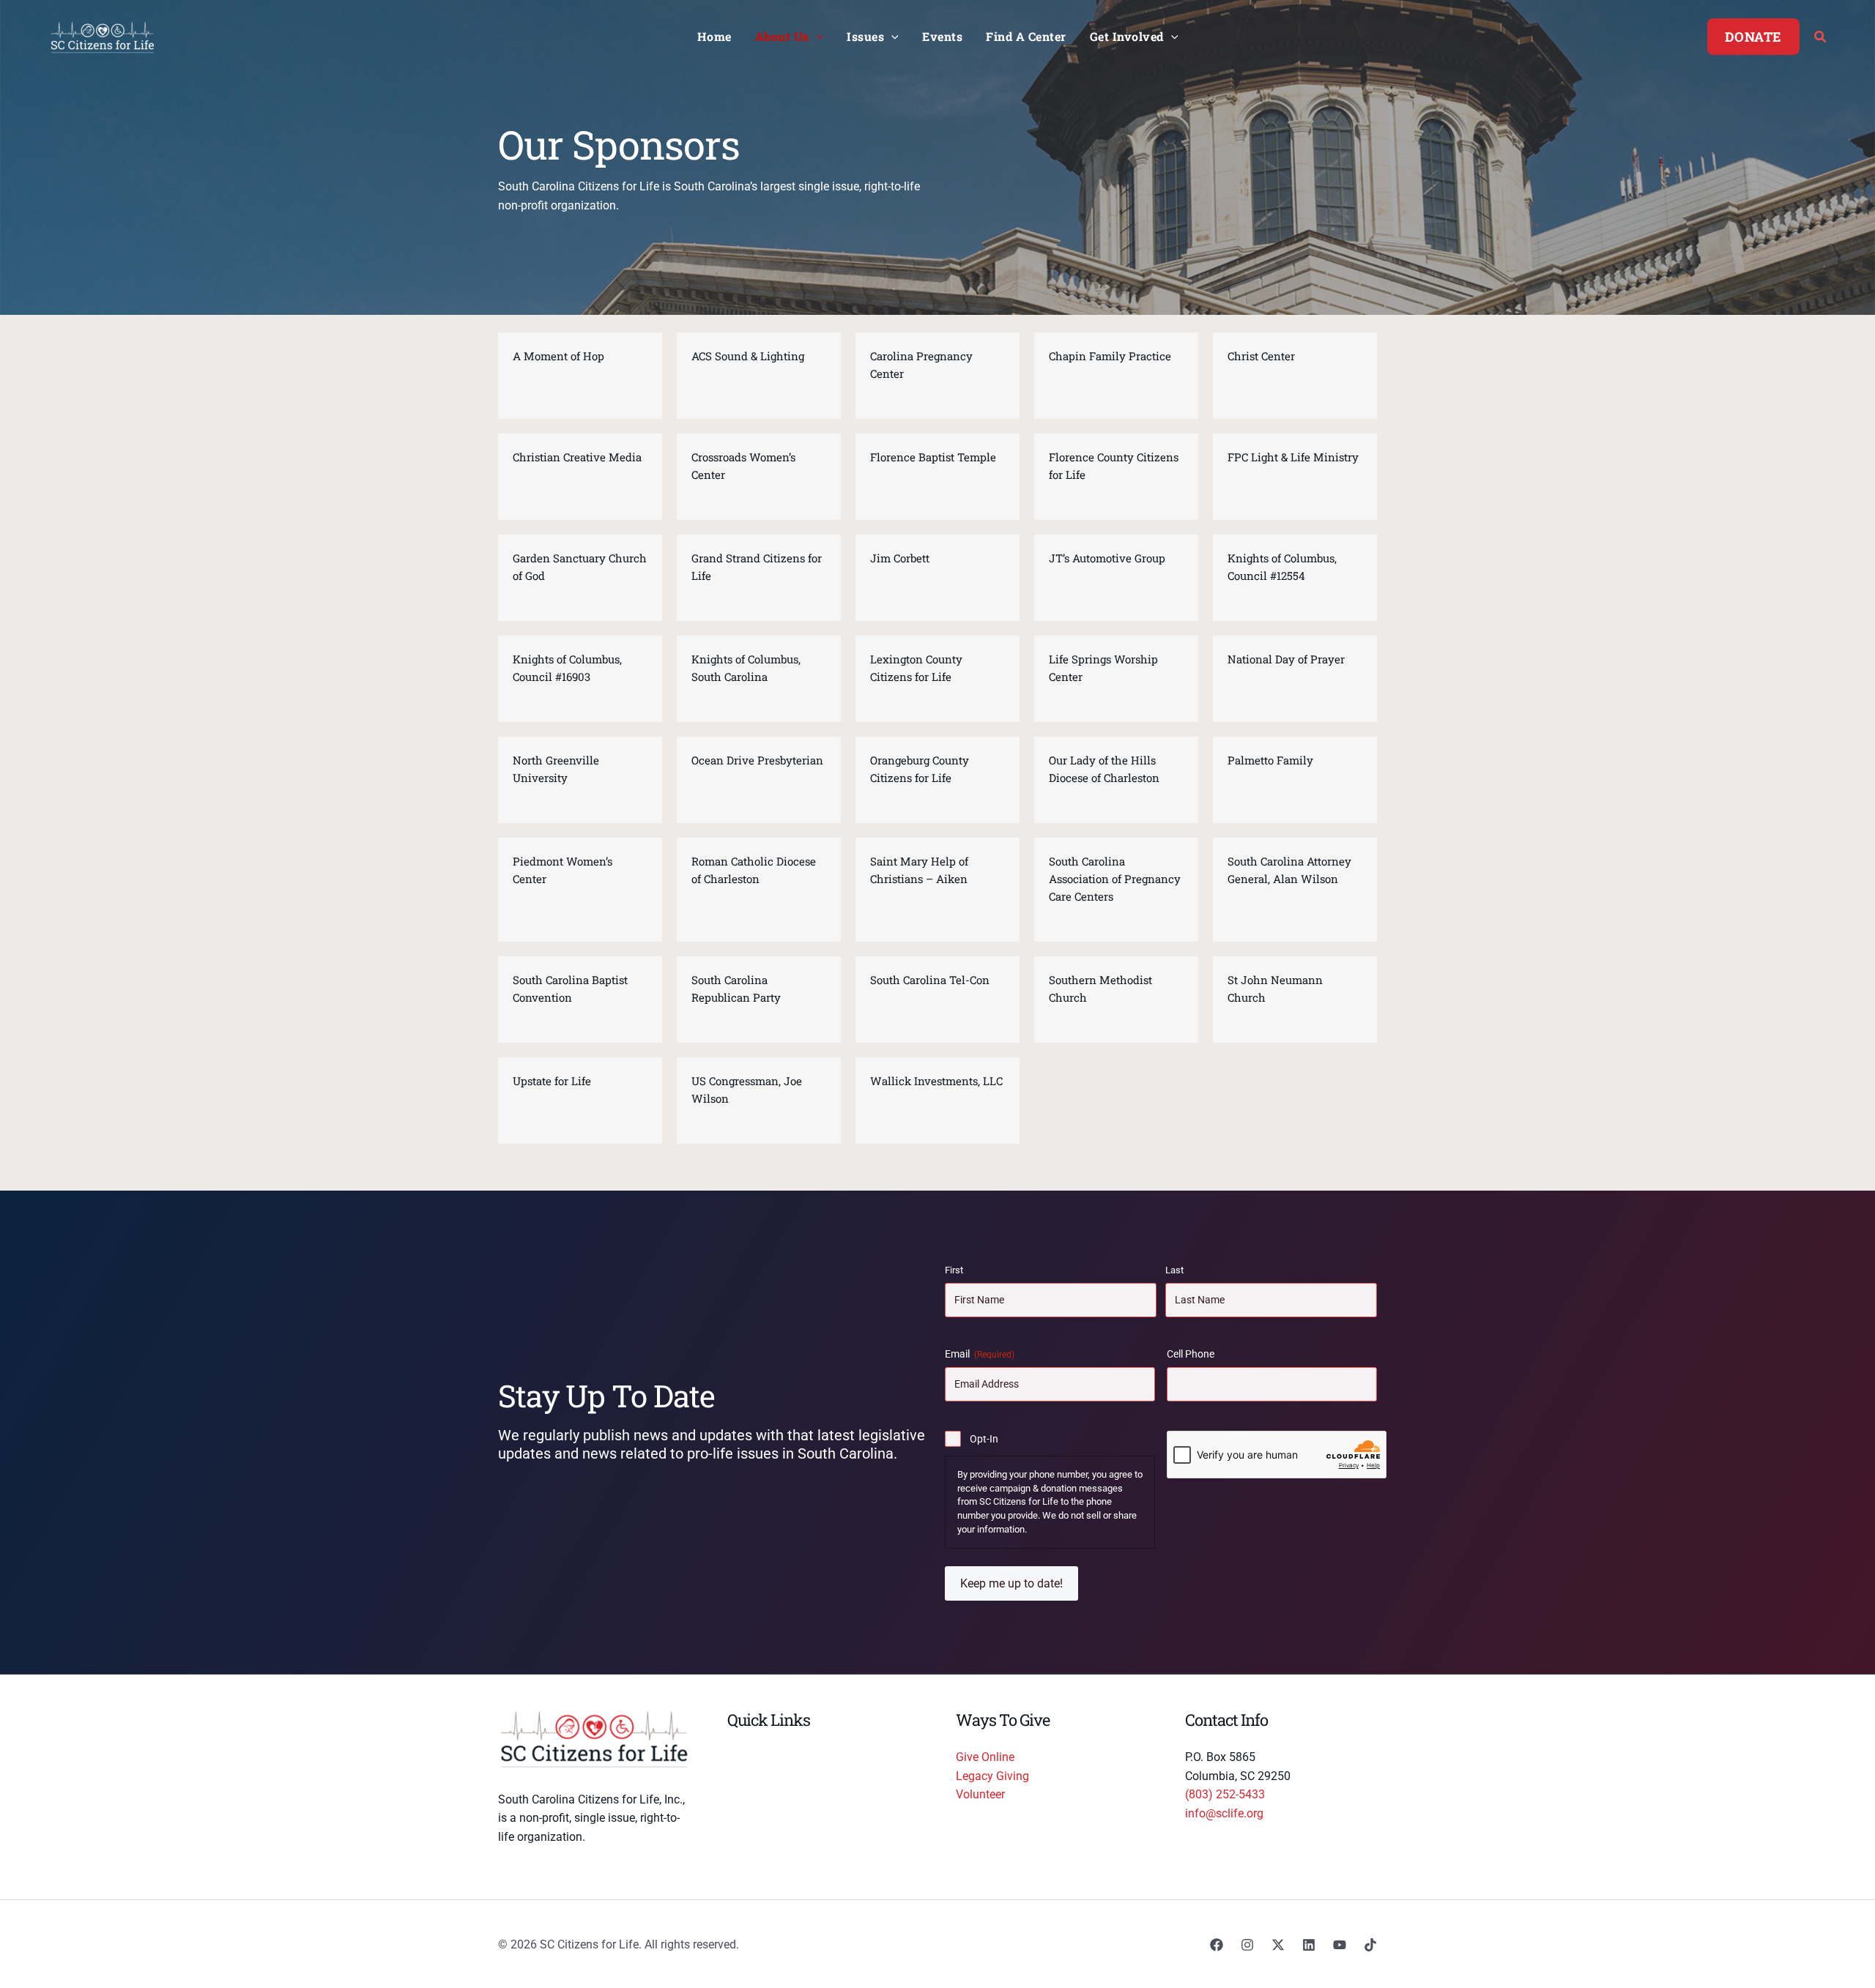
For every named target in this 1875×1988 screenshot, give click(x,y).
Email (980, 1354)
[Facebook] (1217, 1945)
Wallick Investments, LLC (936, 1081)
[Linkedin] (1309, 1945)
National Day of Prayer (1286, 659)
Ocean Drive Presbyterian (757, 760)
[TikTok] (1370, 1945)
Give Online (985, 1757)
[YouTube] (1340, 1945)
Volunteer (980, 1794)
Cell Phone (1191, 1354)
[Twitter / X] (1278, 1945)
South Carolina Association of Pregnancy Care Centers (1115, 879)
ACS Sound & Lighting (748, 356)
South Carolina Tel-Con (930, 980)
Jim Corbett (900, 558)
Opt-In (984, 1439)
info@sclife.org (1224, 1813)
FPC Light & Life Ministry (1293, 457)
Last (1174, 1270)
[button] (817, 37)
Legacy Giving (992, 1776)
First (954, 1270)
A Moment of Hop (558, 356)
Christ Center (1261, 356)
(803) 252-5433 (1225, 1794)
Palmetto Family (1270, 760)
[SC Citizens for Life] (103, 36)
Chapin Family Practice (1110, 356)
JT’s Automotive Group (1107, 558)
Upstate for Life (552, 1081)
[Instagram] (1247, 1945)
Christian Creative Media (577, 457)
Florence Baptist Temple (933, 457)
